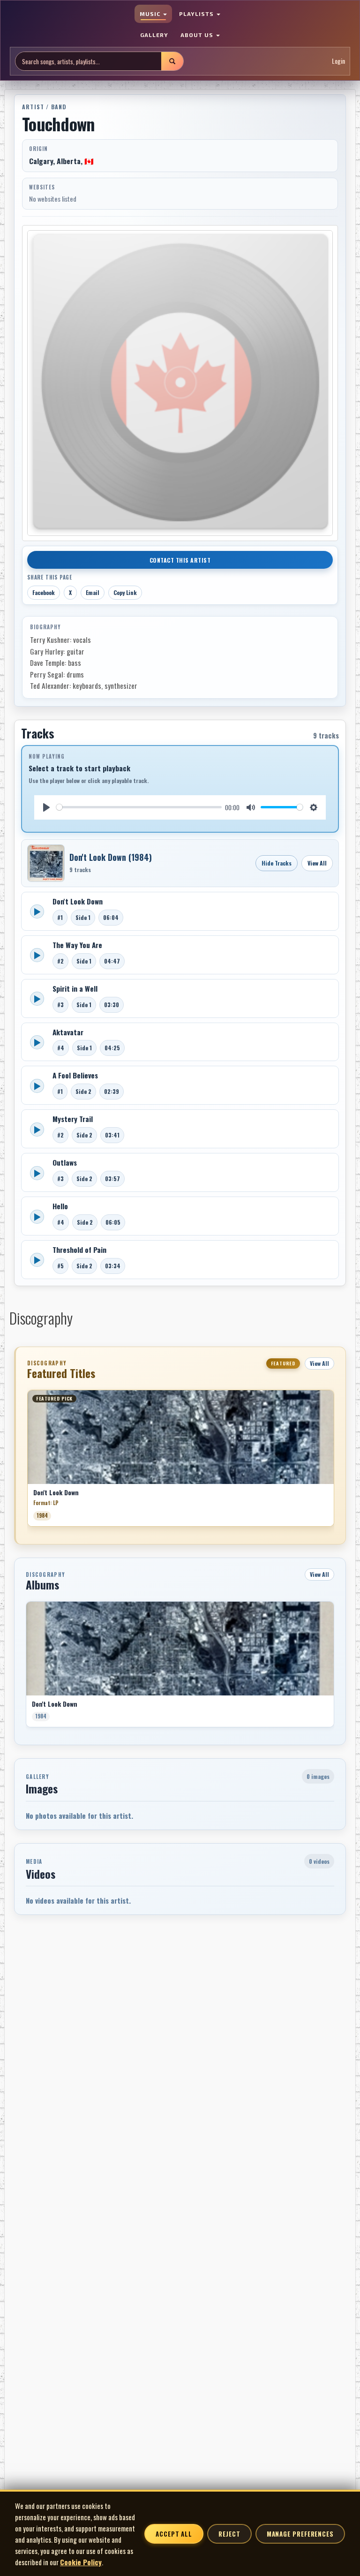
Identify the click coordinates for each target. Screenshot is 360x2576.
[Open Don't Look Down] (46, 863)
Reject (229, 2534)
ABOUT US (198, 35)
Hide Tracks (277, 863)
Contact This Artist (180, 560)
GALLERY (154, 35)
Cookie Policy (81, 2562)
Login (338, 61)
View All (317, 863)
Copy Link (125, 592)
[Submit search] (172, 61)
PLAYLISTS (197, 14)
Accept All (174, 2534)
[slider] (139, 807)
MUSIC (151, 14)
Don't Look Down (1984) (111, 857)
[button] (27, 1461)
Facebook (44, 592)
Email (93, 592)
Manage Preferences (300, 2534)
